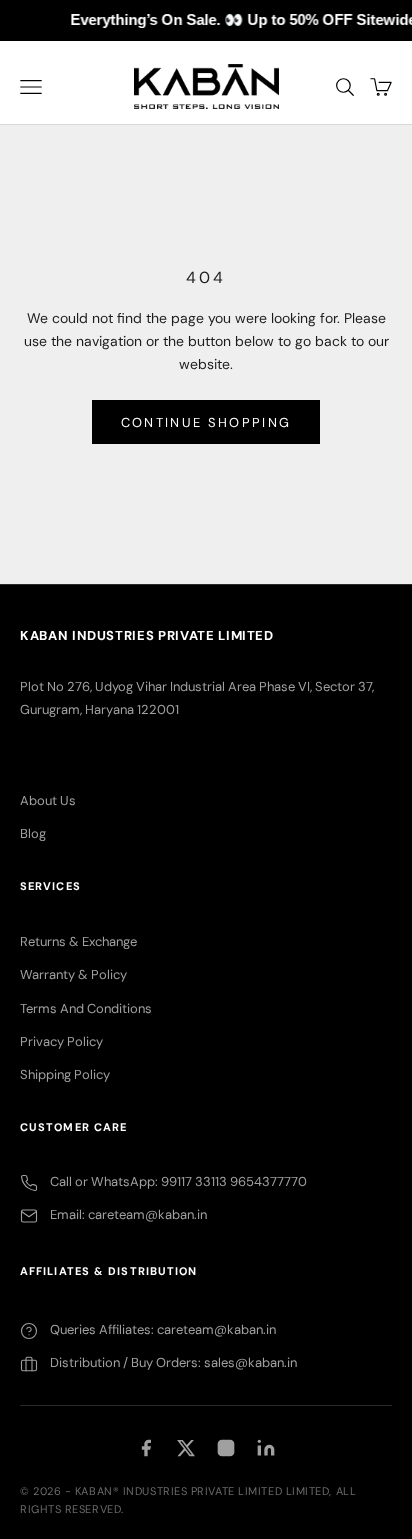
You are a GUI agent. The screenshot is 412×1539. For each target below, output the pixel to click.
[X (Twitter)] (186, 1448)
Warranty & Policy (73, 974)
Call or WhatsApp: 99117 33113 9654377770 (178, 1181)
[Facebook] (146, 1448)
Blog (33, 833)
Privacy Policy (61, 1041)
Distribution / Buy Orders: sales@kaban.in (173, 1362)
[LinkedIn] (266, 1448)
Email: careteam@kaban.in (128, 1214)
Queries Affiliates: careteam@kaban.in (163, 1329)
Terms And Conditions (86, 1008)
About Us (48, 800)
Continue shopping (206, 422)
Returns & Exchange (78, 941)
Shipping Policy (65, 1074)
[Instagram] (226, 1448)
